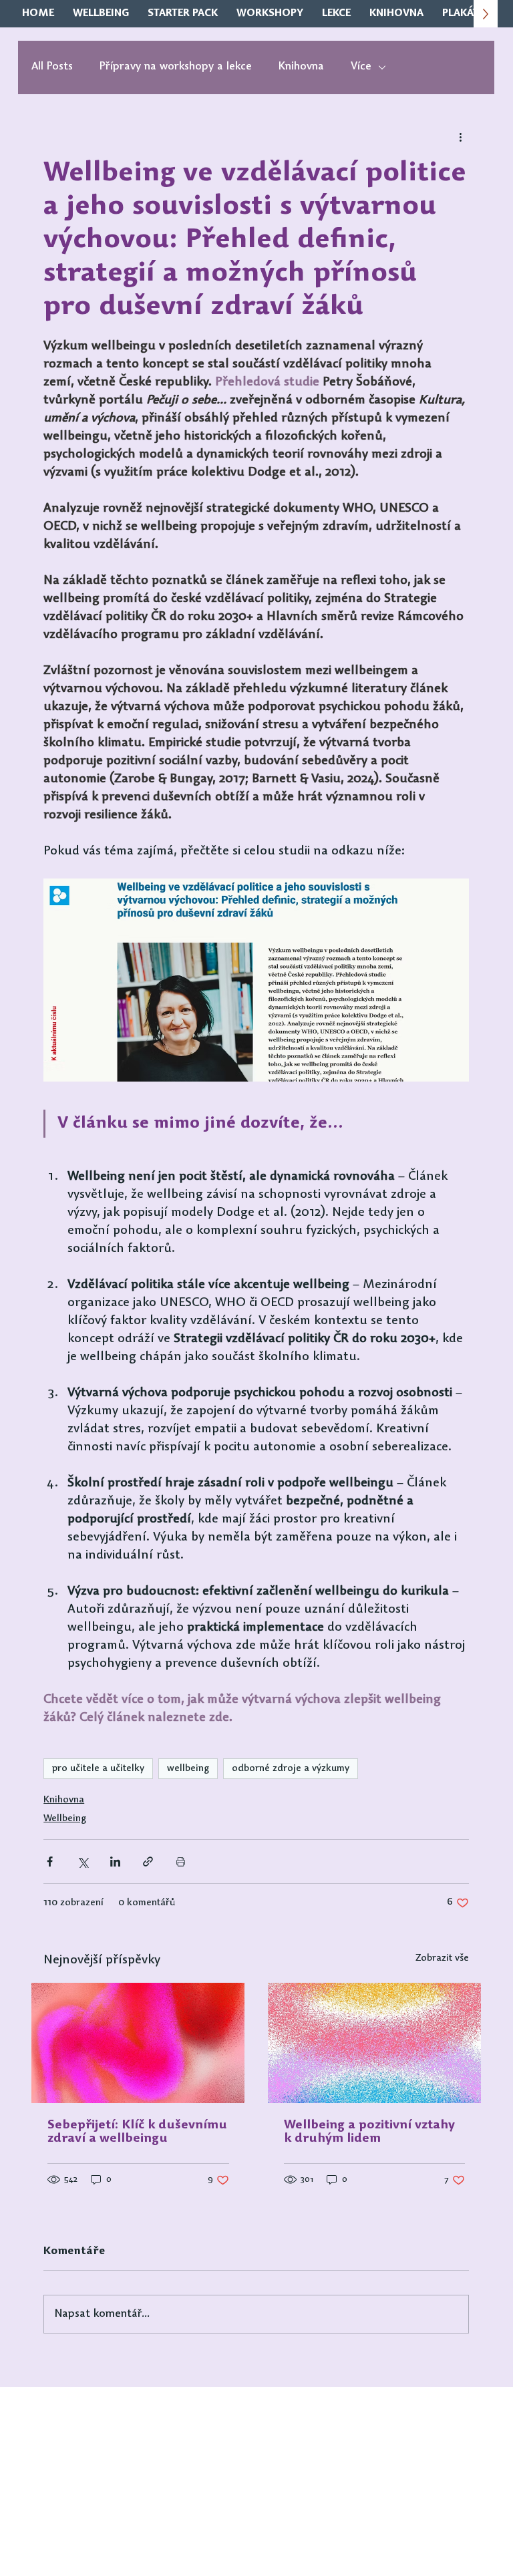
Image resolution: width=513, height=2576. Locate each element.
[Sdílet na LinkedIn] (115, 1862)
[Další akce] (461, 137)
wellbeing (188, 1769)
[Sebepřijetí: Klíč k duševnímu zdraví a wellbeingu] (138, 2043)
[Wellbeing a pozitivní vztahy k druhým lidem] (374, 2043)
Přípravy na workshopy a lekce (176, 67)
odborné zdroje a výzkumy (291, 1769)
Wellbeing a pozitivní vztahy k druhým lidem (369, 2132)
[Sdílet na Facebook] (50, 1862)
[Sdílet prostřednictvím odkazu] (148, 1862)
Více (361, 67)
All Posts (52, 67)
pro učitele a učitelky (98, 1769)
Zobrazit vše (442, 1958)
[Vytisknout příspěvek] (181, 1862)
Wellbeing (65, 1819)
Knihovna (301, 67)
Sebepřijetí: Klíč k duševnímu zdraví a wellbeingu (137, 2132)
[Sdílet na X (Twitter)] (82, 1862)
